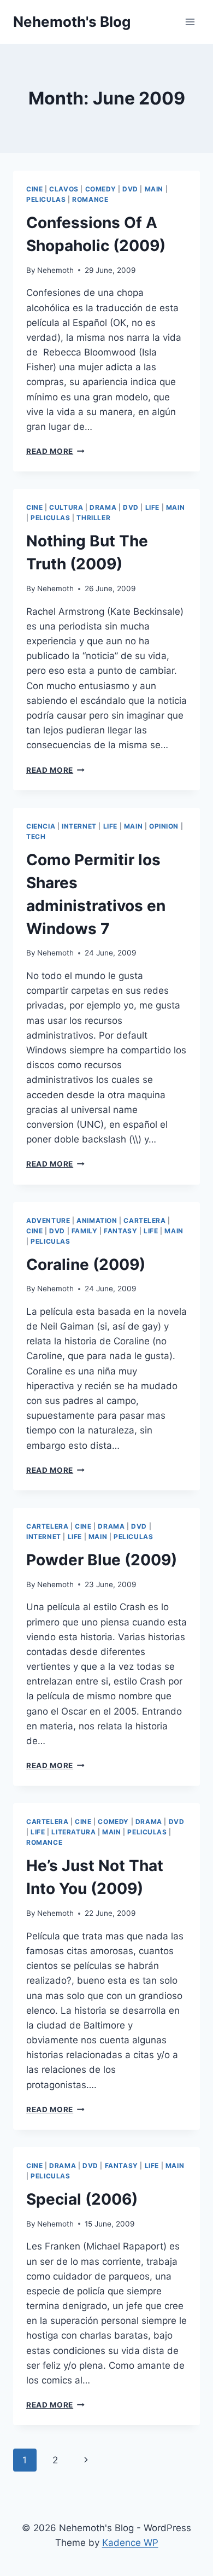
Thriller (93, 518)
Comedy (101, 189)
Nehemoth (55, 270)
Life (152, 507)
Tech (36, 837)
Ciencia (41, 826)
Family (85, 1231)
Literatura (73, 1832)
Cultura (66, 507)
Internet (79, 826)
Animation (97, 1220)
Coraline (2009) (86, 1264)
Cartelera (144, 1220)
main (154, 189)
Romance (90, 199)
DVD (130, 189)
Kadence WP (130, 2543)
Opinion (164, 826)
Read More (55, 451)
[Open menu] (190, 22)
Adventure (48, 1220)
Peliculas (46, 199)
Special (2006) (82, 2199)
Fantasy (120, 1231)
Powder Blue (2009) (102, 1560)
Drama (103, 507)
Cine (34, 189)
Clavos (64, 189)
